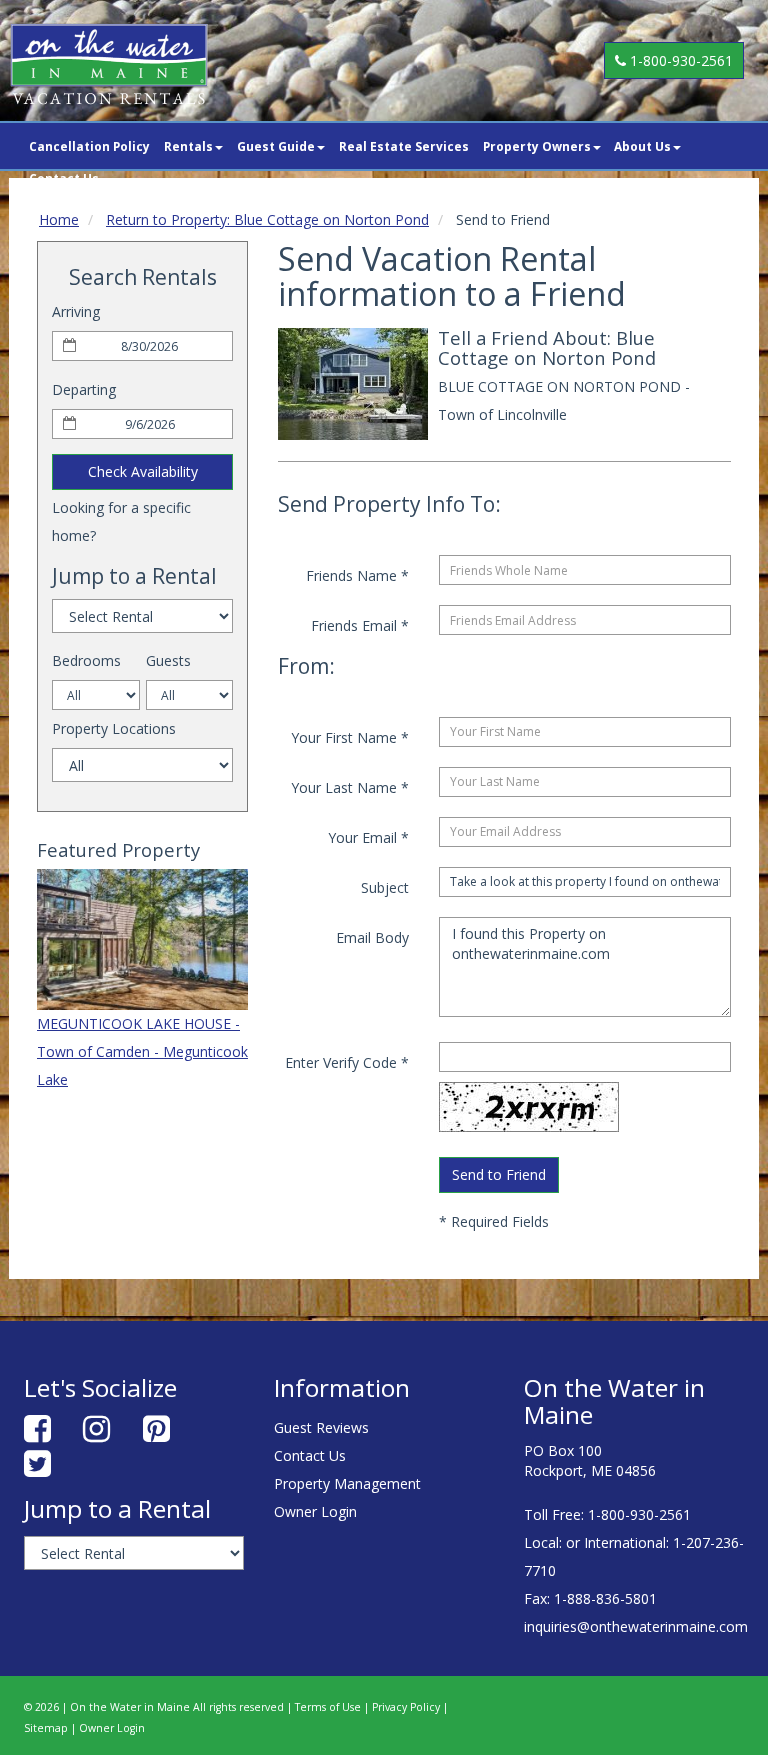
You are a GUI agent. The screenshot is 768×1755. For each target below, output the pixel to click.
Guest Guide (276, 146)
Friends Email (360, 625)
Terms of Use (328, 1707)
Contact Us (310, 1455)
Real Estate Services (404, 146)
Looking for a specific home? (121, 521)
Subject (385, 887)
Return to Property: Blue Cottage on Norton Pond (267, 219)
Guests (168, 660)
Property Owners (537, 146)
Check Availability (143, 471)
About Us (642, 146)
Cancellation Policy (89, 146)
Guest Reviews (321, 1427)
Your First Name (350, 737)
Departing (84, 389)
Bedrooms (86, 660)
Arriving (76, 311)
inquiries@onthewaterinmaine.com (636, 1626)
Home (59, 219)
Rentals (188, 146)
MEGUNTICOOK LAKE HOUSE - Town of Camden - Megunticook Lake (142, 1051)
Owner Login (315, 1511)
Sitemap (46, 1728)
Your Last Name (350, 787)
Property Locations (114, 728)
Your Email (368, 837)
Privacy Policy (406, 1707)
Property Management (347, 1483)
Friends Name (357, 575)
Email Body (372, 937)
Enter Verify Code (347, 1062)
